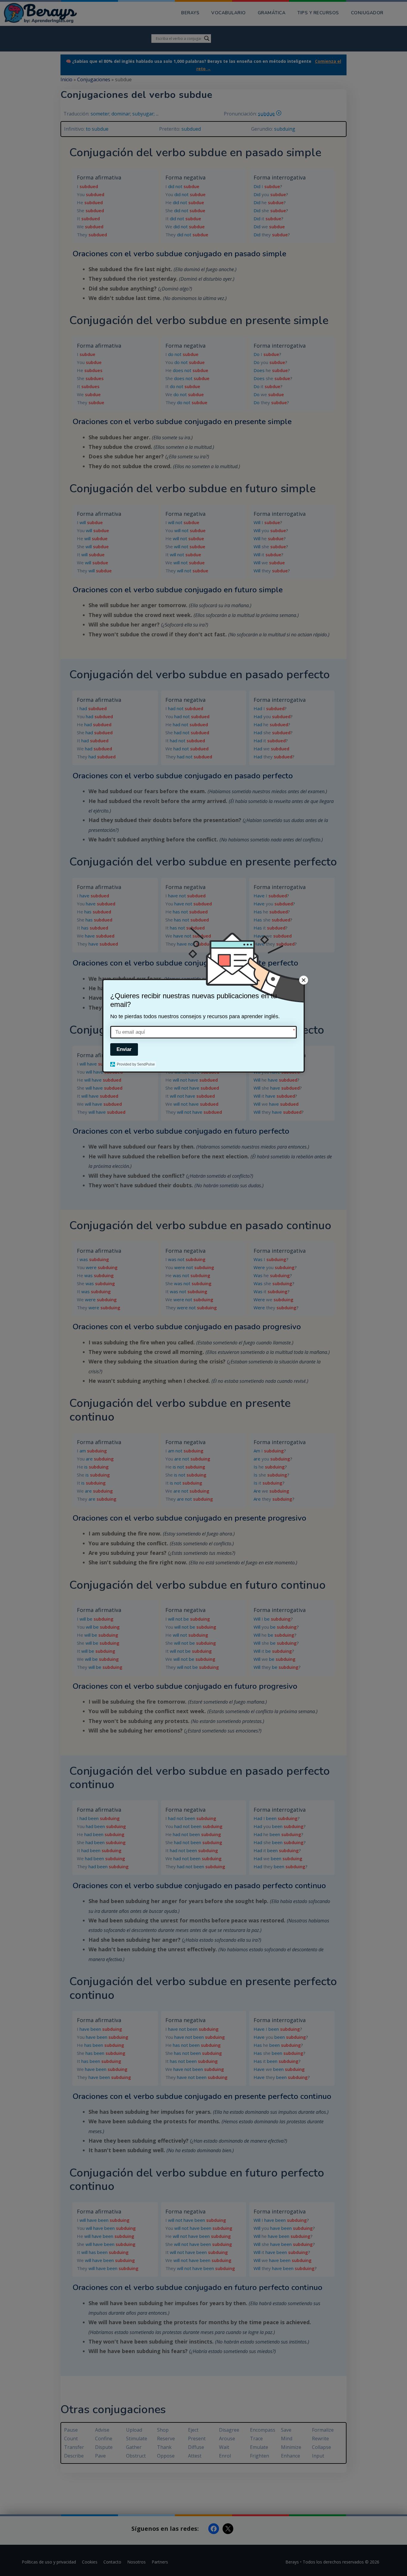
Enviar (124, 1049)
